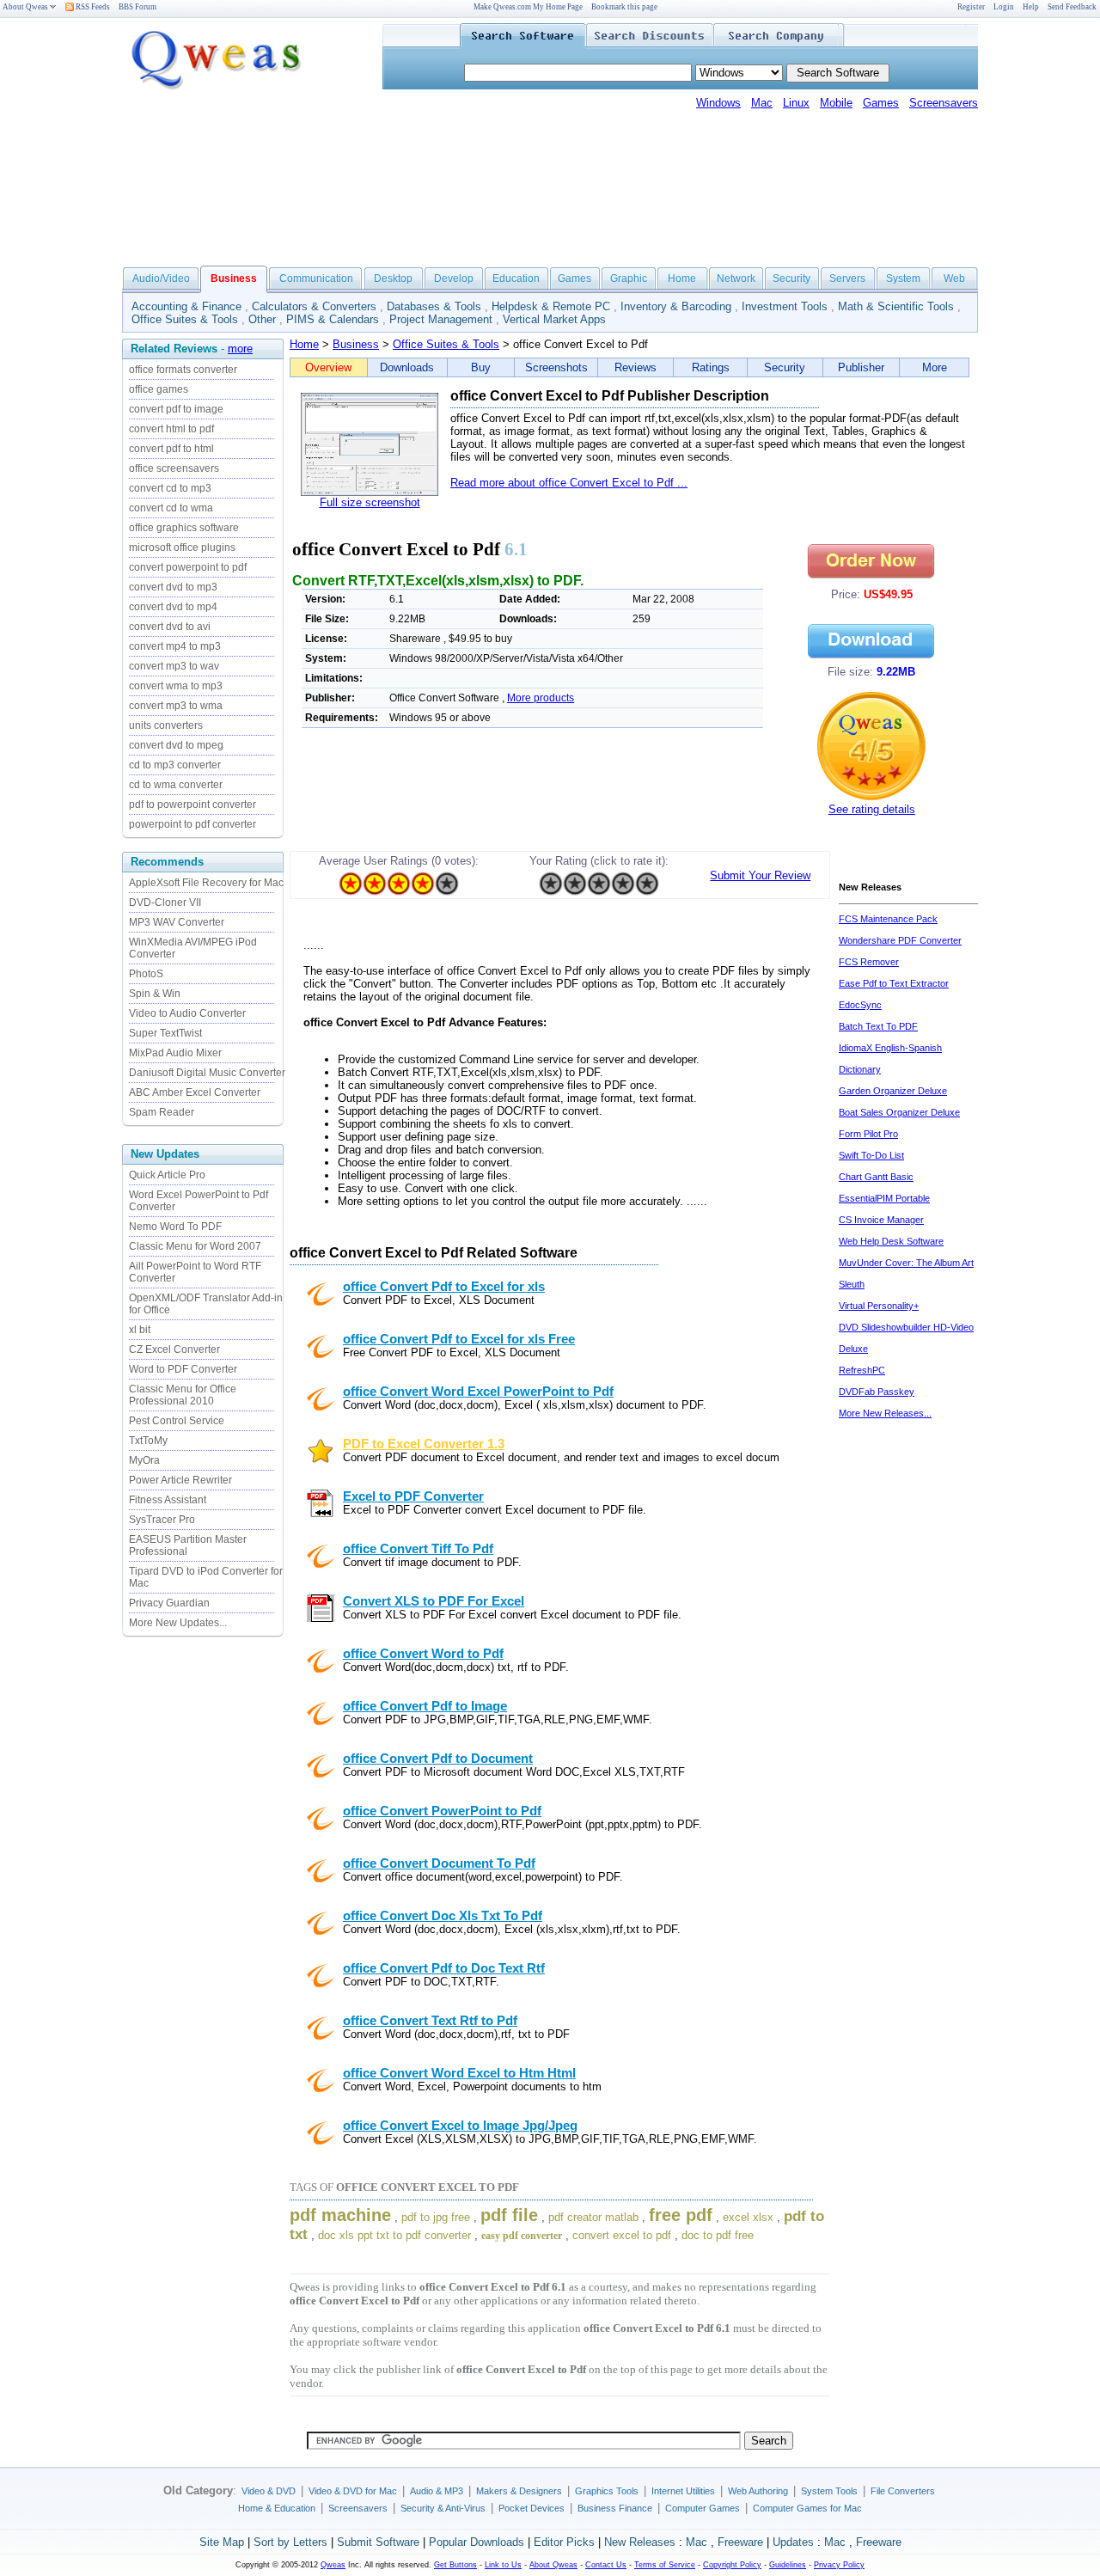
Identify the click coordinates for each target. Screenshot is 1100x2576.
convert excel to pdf (622, 2235)
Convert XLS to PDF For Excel (434, 1601)
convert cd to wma (171, 508)
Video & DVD (269, 2491)
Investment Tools (785, 306)
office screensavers (174, 468)
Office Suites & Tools (185, 319)
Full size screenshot (370, 502)
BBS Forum (137, 7)
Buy (481, 367)
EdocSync (860, 1005)
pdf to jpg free (436, 2217)
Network (736, 278)
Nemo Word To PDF (175, 1227)
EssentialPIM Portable (884, 1198)
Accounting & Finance (186, 306)
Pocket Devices (532, 2508)
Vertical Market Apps (554, 319)
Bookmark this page (624, 7)
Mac (762, 103)
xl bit (140, 1330)
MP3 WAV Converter (177, 922)
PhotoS (146, 974)
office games (159, 389)
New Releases (640, 2542)
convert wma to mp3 (176, 686)
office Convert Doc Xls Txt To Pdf (443, 1916)
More (935, 367)
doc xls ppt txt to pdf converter (394, 2235)
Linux (796, 103)
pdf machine (340, 2215)
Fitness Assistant (168, 1500)
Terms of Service (665, 2565)
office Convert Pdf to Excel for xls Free (459, 1339)
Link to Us (503, 2565)
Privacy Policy (839, 2565)
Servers (847, 278)
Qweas (333, 2565)
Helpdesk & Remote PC (551, 306)
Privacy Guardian (169, 1603)
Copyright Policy (732, 2565)
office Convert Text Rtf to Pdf (430, 2021)
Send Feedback (1072, 7)
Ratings (711, 367)
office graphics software (184, 528)
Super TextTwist (165, 1033)
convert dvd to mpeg (176, 745)
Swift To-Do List (871, 1155)
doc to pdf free (718, 2235)
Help (1031, 7)
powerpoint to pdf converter (192, 824)
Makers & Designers (519, 2491)
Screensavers (944, 103)
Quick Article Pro (167, 1175)
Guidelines (788, 2565)
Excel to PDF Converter (413, 1496)
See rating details (872, 809)
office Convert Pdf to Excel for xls (444, 1287)
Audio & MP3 (437, 2491)
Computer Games (703, 2508)
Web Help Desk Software (891, 1241)
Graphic (629, 278)
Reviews (636, 367)
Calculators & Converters (314, 306)
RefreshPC (862, 1370)
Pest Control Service (177, 1421)
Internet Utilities (683, 2491)
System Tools (829, 2491)
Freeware (740, 2542)
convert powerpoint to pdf (188, 567)
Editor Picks (564, 2542)
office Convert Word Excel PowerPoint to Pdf (478, 1392)
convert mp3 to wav (174, 666)
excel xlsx (748, 2217)
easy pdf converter (522, 2236)
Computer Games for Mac (807, 2508)
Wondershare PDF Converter (900, 940)
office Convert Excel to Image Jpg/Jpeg (460, 2126)
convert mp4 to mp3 (175, 646)
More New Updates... (178, 1623)
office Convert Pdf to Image (425, 1706)
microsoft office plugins (182, 548)
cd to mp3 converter (175, 765)
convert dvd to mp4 (173, 607)
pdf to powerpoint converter (192, 805)
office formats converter (183, 370)
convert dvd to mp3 (173, 587)
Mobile (836, 103)
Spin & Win (155, 994)
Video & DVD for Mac (353, 2491)
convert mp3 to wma (176, 706)
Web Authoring (758, 2491)
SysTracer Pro (162, 1520)
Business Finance (615, 2508)
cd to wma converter (176, 785)
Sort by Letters (290, 2542)
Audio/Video (161, 278)
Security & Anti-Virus (443, 2508)
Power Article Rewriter (180, 1480)
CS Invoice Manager (881, 1220)
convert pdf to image (176, 409)
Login (1004, 7)
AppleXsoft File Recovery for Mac (206, 883)
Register (971, 7)
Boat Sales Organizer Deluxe (899, 1112)
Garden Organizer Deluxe (893, 1091)
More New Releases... (885, 1413)
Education (516, 278)
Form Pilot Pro (868, 1134)
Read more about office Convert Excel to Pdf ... (569, 483)
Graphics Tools (607, 2491)
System (903, 278)
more (240, 349)
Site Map (222, 2542)
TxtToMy (148, 1441)
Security (791, 278)
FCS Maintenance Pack (888, 919)
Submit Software (378, 2542)
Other (262, 319)
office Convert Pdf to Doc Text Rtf (444, 1968)
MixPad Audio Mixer (175, 1053)
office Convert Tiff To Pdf (418, 1549)
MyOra (144, 1460)
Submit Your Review (760, 875)
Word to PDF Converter (183, 1369)
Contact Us (606, 2565)
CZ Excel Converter (174, 1349)
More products (541, 698)
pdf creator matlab (593, 2217)
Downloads (407, 367)
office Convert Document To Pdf (439, 1863)
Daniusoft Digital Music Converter (207, 1073)
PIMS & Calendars (333, 319)
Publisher (861, 367)
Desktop (393, 278)
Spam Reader (162, 1112)
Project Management (441, 319)
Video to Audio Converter (187, 1013)
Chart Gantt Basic (876, 1177)
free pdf (681, 2215)
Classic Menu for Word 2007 (195, 1246)
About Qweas (25, 7)
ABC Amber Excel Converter (195, 1092)
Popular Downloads (477, 2542)
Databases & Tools (434, 306)
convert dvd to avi (170, 627)
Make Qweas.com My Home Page (528, 7)
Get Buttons (455, 2565)
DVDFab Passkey (877, 1392)
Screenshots (556, 367)
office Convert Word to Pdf (423, 1654)
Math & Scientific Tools (896, 306)
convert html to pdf (171, 429)
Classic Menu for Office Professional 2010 (183, 1395)
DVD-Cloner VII (165, 903)
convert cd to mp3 (170, 488)
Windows (718, 103)
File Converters (903, 2491)
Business (356, 344)
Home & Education (277, 2508)
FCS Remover (869, 962)
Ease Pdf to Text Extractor (894, 983)
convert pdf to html (171, 449)
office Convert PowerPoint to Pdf (442, 1811)
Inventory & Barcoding (676, 306)
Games (881, 103)
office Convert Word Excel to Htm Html (459, 2073)
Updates (793, 2542)
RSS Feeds (92, 7)
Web (954, 278)
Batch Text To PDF (878, 1026)
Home (682, 278)
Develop (454, 278)
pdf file (509, 2215)
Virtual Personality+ (879, 1306)
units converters (166, 725)
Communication (316, 278)
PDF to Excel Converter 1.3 (424, 1444)
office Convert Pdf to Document (438, 1759)
